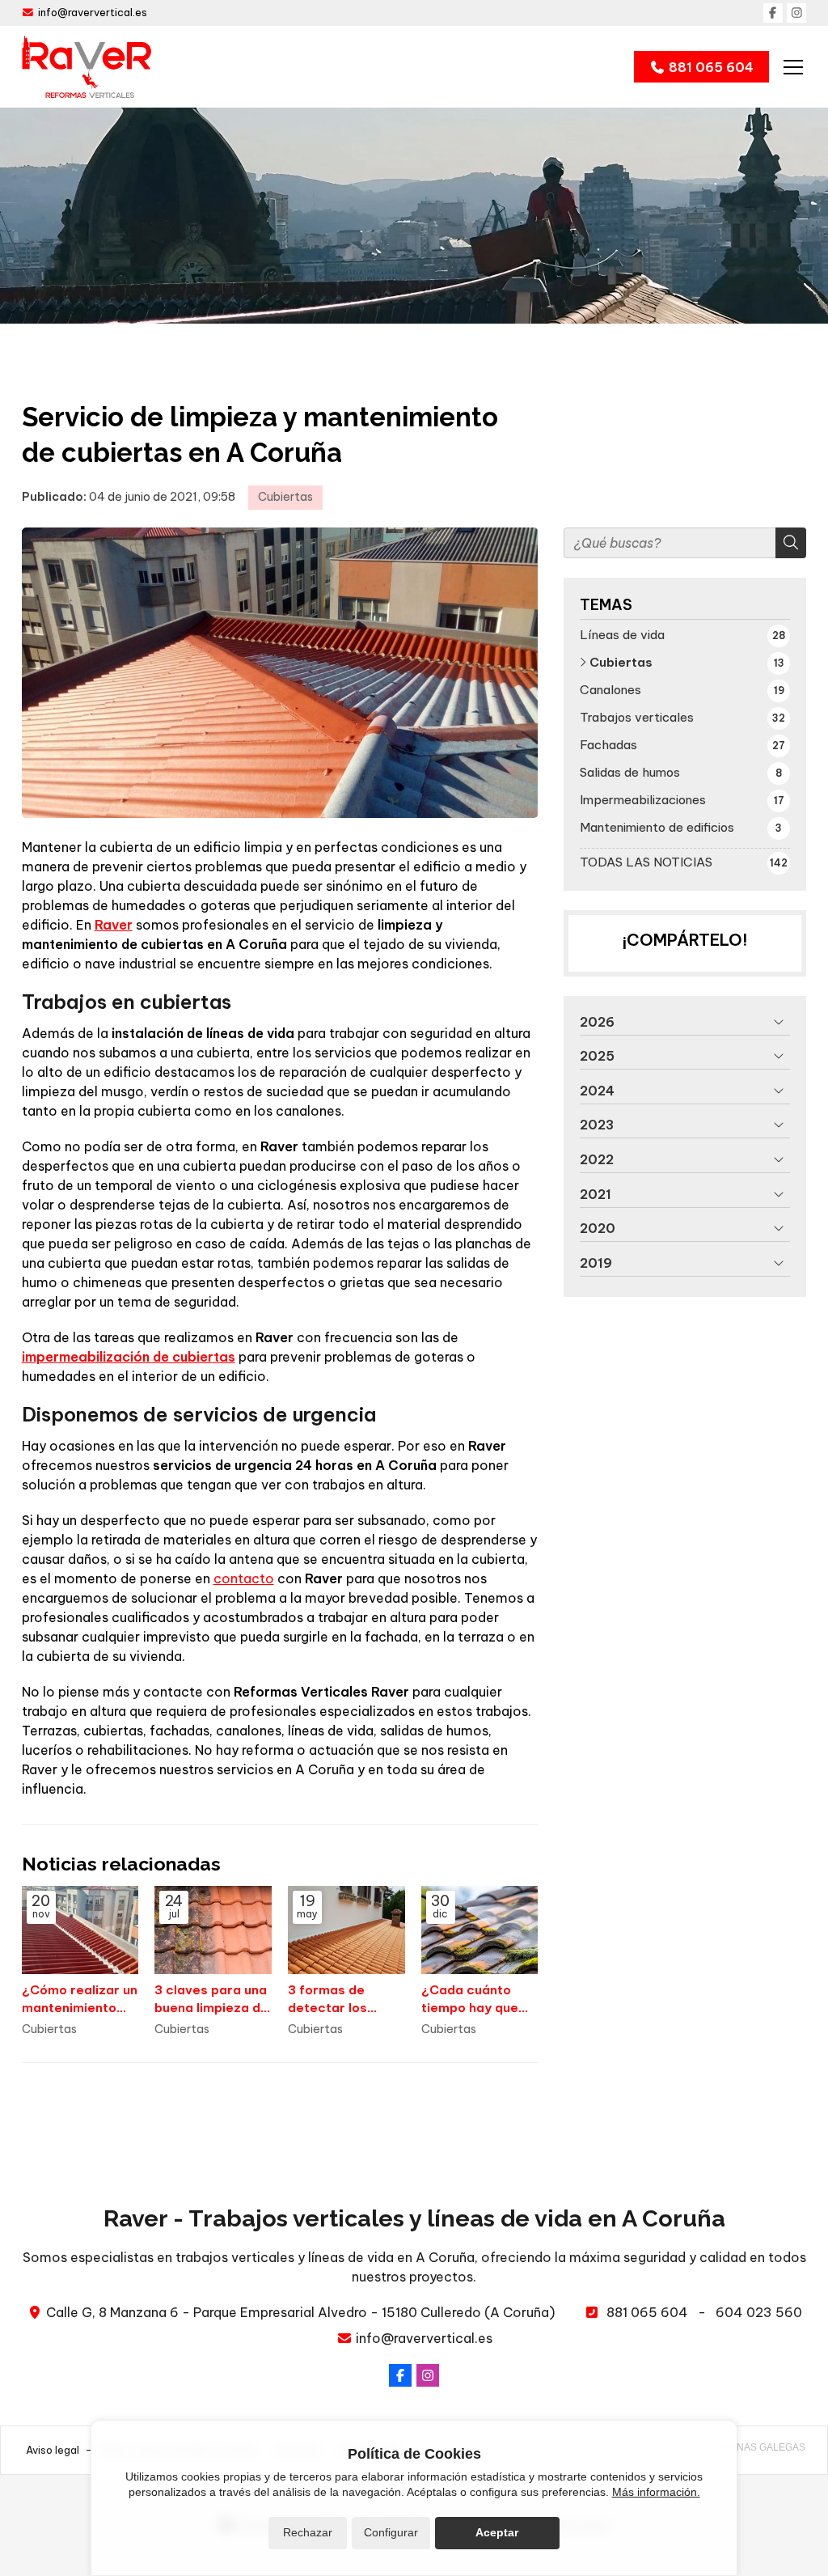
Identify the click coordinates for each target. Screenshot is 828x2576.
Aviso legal (53, 2450)
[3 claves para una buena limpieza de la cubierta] (213, 1930)
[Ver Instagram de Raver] (796, 13)
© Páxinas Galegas (755, 2447)
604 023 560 (759, 2312)
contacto (244, 1578)
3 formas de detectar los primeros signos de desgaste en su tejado (346, 1999)
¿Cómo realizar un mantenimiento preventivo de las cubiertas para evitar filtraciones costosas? (80, 1999)
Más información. (656, 2492)
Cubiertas (285, 497)
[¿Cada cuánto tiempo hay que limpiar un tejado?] (480, 1930)
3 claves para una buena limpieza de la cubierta (211, 1999)
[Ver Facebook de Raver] (773, 13)
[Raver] (87, 67)
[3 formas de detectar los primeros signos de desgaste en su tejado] (346, 1930)
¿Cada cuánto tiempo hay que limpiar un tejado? (478, 1999)
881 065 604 (647, 2312)
